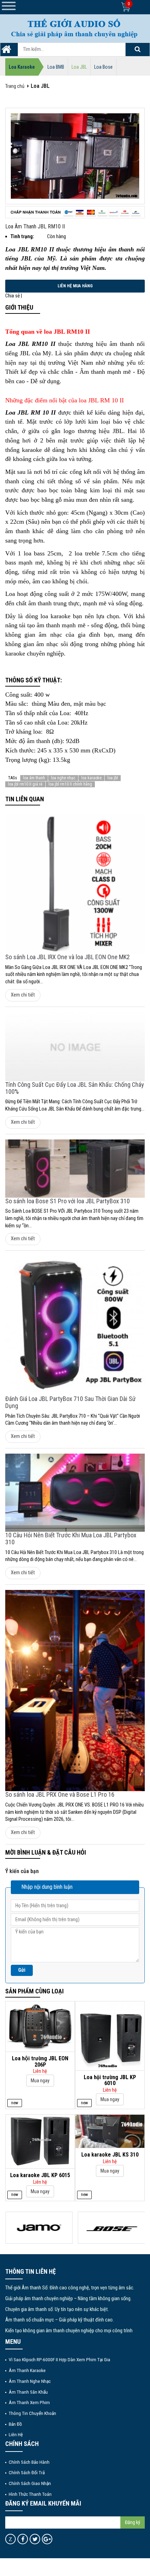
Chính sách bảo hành (29, 2462)
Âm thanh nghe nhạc (30, 2381)
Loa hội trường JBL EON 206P (40, 2062)
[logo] (75, 28)
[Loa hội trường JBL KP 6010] (110, 2035)
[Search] (137, 50)
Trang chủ (15, 86)
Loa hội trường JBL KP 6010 (110, 2080)
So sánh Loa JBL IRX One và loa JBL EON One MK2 (67, 957)
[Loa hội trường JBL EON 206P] (40, 2026)
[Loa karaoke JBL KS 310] (110, 2131)
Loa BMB (56, 67)
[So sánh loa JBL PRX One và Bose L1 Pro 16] (75, 1691)
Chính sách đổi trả (27, 2472)
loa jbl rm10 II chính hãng (70, 784)
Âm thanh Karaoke (27, 2370)
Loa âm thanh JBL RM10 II (35, 226)
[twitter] (35, 2539)
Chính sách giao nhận (30, 2483)
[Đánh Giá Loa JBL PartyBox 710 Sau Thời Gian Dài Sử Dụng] (75, 1326)
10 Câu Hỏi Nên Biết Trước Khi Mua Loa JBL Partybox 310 (71, 1539)
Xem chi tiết (23, 995)
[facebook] (23, 2539)
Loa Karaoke (22, 67)
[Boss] (111, 2228)
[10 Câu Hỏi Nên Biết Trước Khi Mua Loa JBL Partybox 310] (75, 1493)
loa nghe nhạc (63, 778)
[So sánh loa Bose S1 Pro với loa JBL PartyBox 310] (75, 1169)
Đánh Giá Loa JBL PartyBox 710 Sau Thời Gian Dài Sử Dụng (70, 1402)
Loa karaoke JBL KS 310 (110, 2155)
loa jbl (113, 778)
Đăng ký (133, 2522)
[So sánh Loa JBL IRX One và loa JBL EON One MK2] (75, 884)
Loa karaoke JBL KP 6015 (40, 2175)
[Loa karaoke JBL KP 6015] (40, 2141)
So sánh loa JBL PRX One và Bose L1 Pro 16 (60, 1794)
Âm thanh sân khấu (28, 2392)
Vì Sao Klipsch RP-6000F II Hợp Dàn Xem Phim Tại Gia (59, 2359)
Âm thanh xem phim (29, 2402)
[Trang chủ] (6, 51)
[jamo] (39, 2228)
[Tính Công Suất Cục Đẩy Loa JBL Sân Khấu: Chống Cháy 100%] (75, 1047)
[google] (47, 2539)
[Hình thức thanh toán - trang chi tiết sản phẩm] (75, 212)
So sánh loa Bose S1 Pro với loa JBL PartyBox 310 (67, 1201)
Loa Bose (103, 67)
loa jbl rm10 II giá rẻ (25, 784)
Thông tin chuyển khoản (32, 2413)
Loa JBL (79, 67)
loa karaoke (91, 778)
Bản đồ (15, 2424)
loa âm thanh (34, 778)
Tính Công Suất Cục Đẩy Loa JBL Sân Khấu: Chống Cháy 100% (75, 1088)
